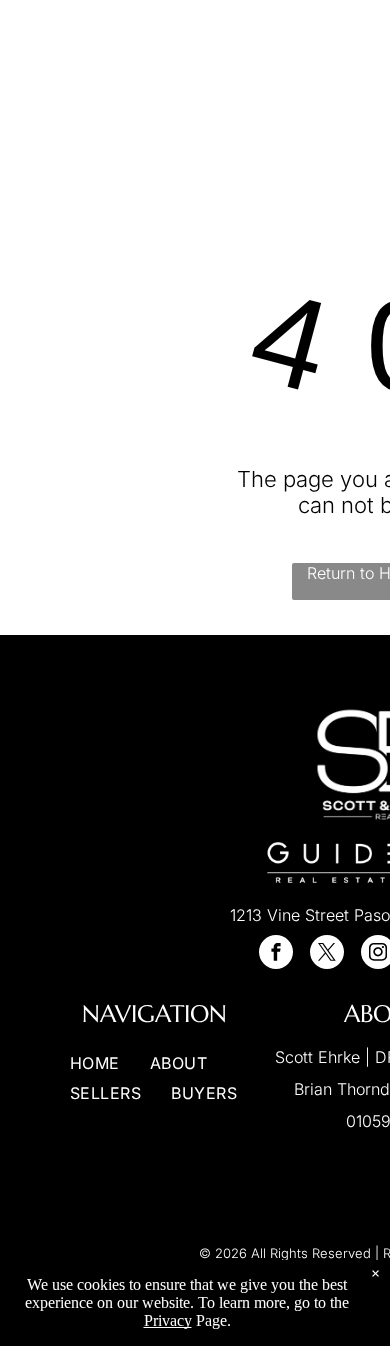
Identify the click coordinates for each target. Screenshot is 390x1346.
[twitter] (327, 954)
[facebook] (276, 954)
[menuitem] (296, 68)
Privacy (168, 1320)
